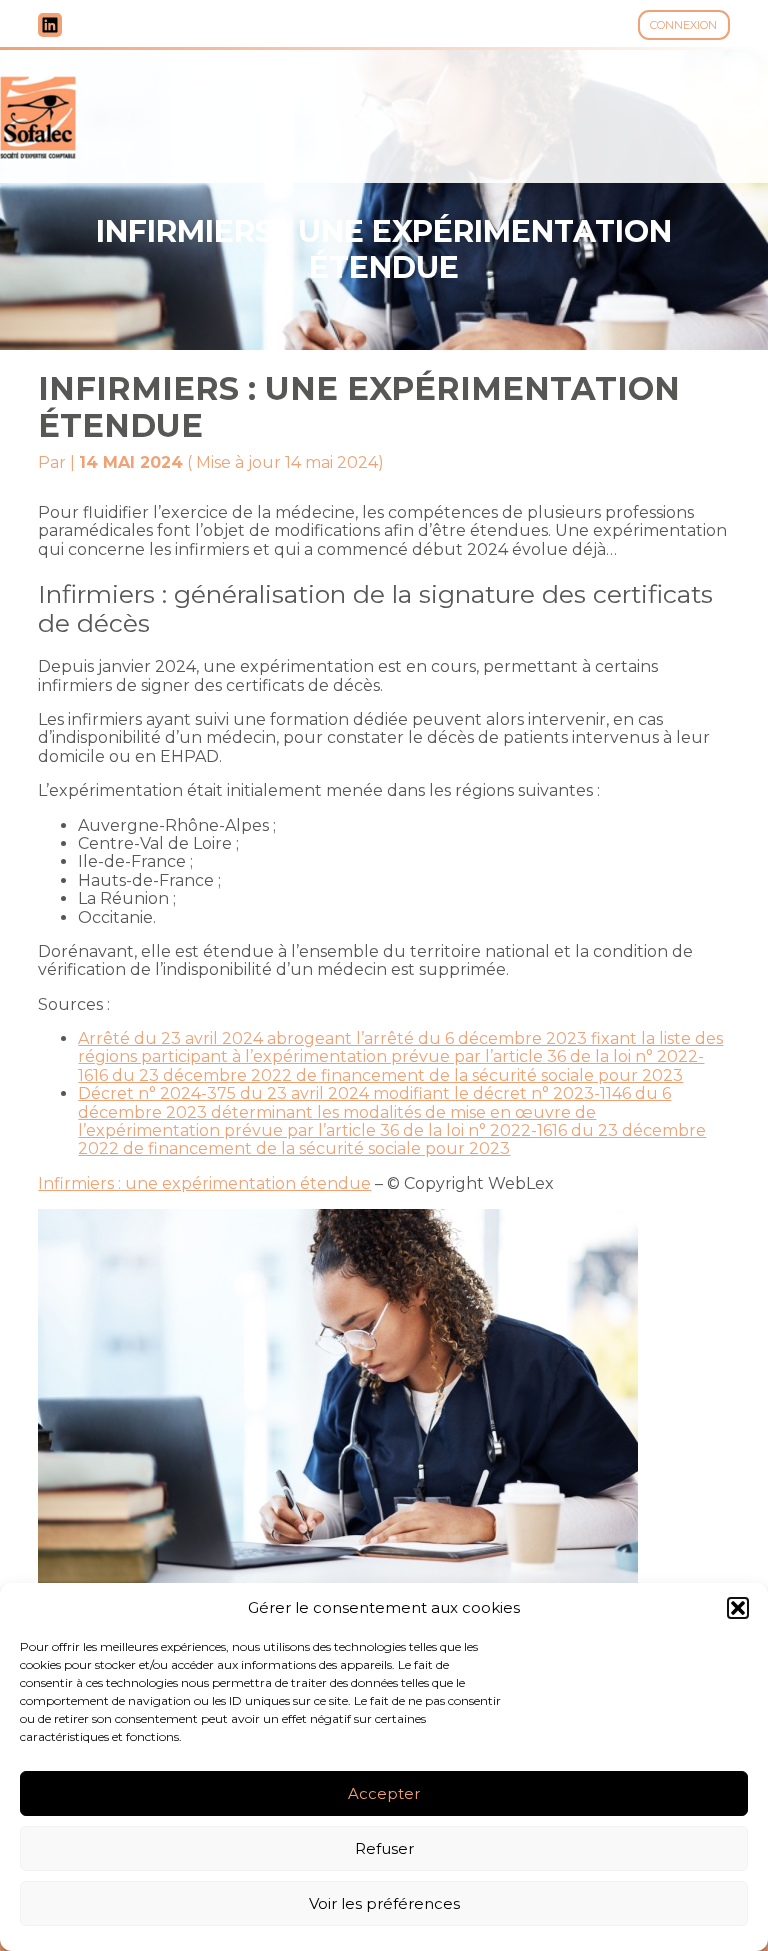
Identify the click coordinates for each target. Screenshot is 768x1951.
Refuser (384, 1848)
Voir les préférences (384, 1903)
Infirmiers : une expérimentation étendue (204, 1183)
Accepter (384, 1793)
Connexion (683, 25)
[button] (738, 1608)
